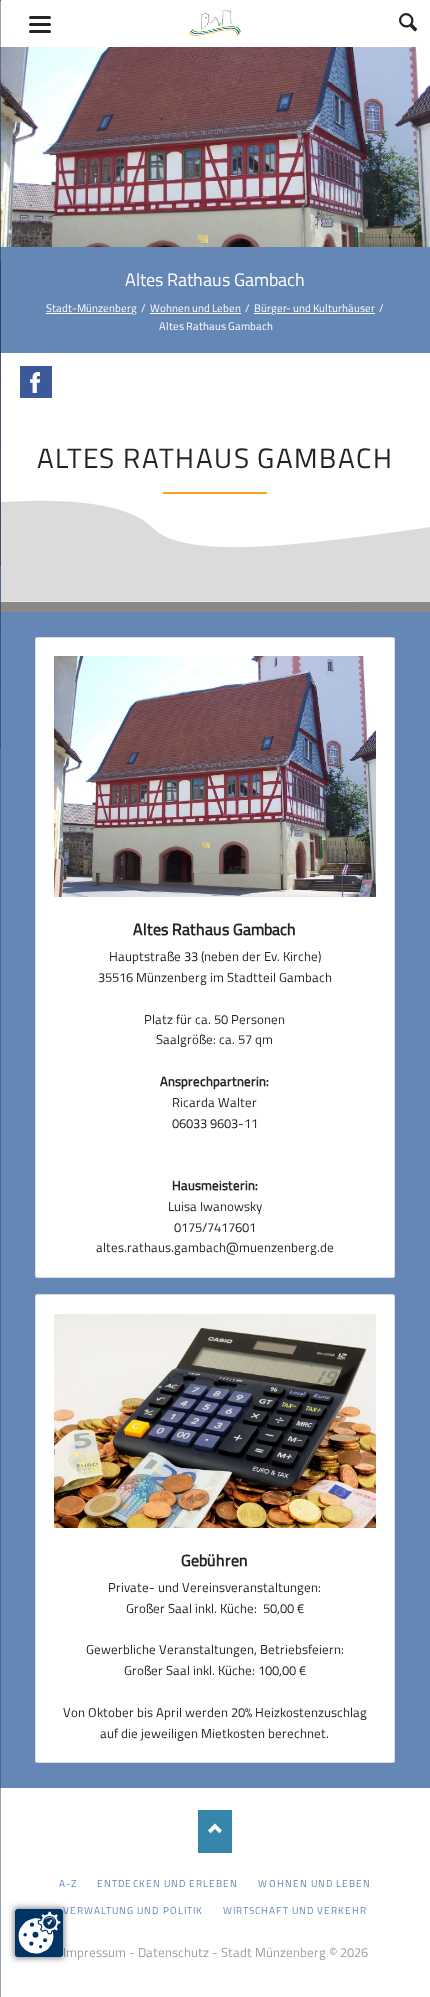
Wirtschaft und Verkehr (295, 1910)
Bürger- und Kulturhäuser (314, 307)
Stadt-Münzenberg (91, 307)
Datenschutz (173, 1952)
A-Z (68, 1883)
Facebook (36, 382)
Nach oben (215, 1831)
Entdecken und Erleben (167, 1883)
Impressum (94, 1952)
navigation (40, 24)
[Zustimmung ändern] (39, 1933)
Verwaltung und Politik (133, 1910)
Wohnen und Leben (195, 307)
